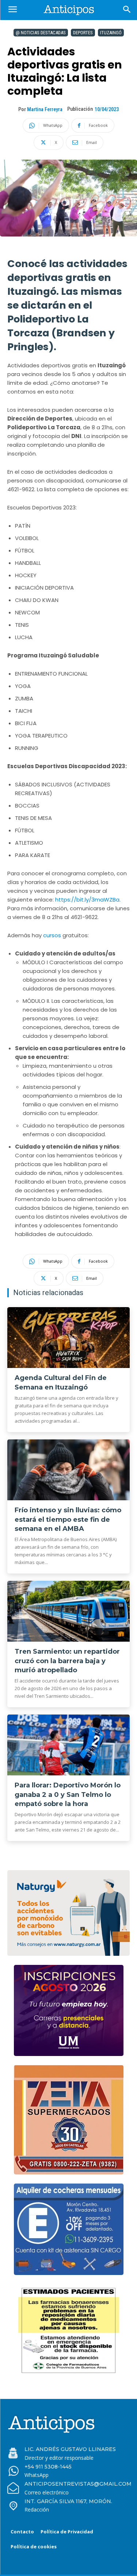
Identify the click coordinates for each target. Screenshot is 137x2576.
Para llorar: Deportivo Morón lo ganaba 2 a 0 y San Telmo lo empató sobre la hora (68, 1794)
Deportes (83, 33)
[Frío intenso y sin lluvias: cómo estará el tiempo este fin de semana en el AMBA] (68, 1470)
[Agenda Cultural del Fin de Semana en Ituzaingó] (68, 1338)
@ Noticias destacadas (41, 33)
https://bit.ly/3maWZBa (87, 900)
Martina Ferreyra (45, 109)
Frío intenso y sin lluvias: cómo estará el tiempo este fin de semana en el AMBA (68, 1519)
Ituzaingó (111, 33)
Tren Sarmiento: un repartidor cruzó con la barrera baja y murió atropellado (67, 1661)
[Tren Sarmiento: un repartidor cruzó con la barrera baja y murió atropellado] (68, 1611)
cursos (53, 935)
